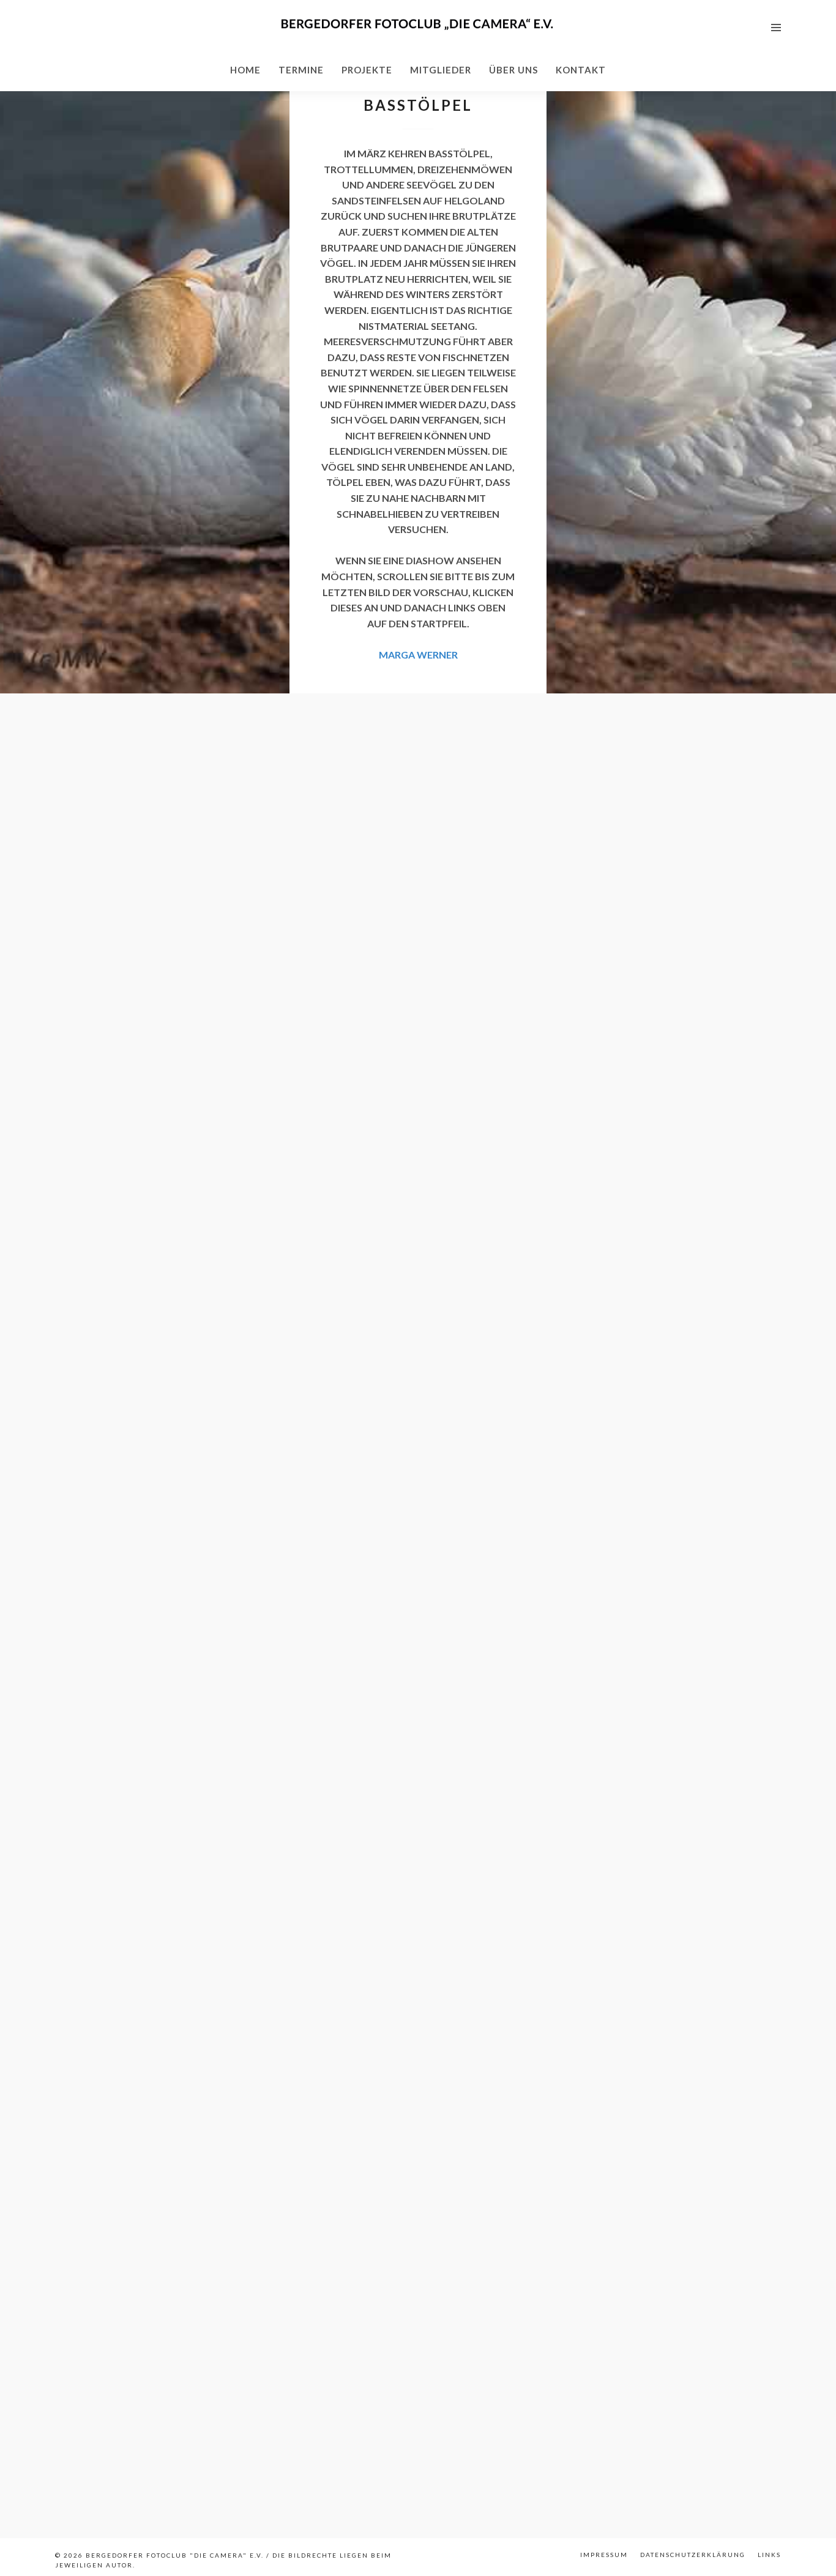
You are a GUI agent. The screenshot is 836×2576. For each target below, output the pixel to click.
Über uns (513, 70)
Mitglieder (441, 70)
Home (245, 70)
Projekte (367, 70)
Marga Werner (418, 655)
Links (769, 2555)
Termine (301, 70)
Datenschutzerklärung (693, 2555)
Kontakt (581, 70)
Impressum (604, 2555)
